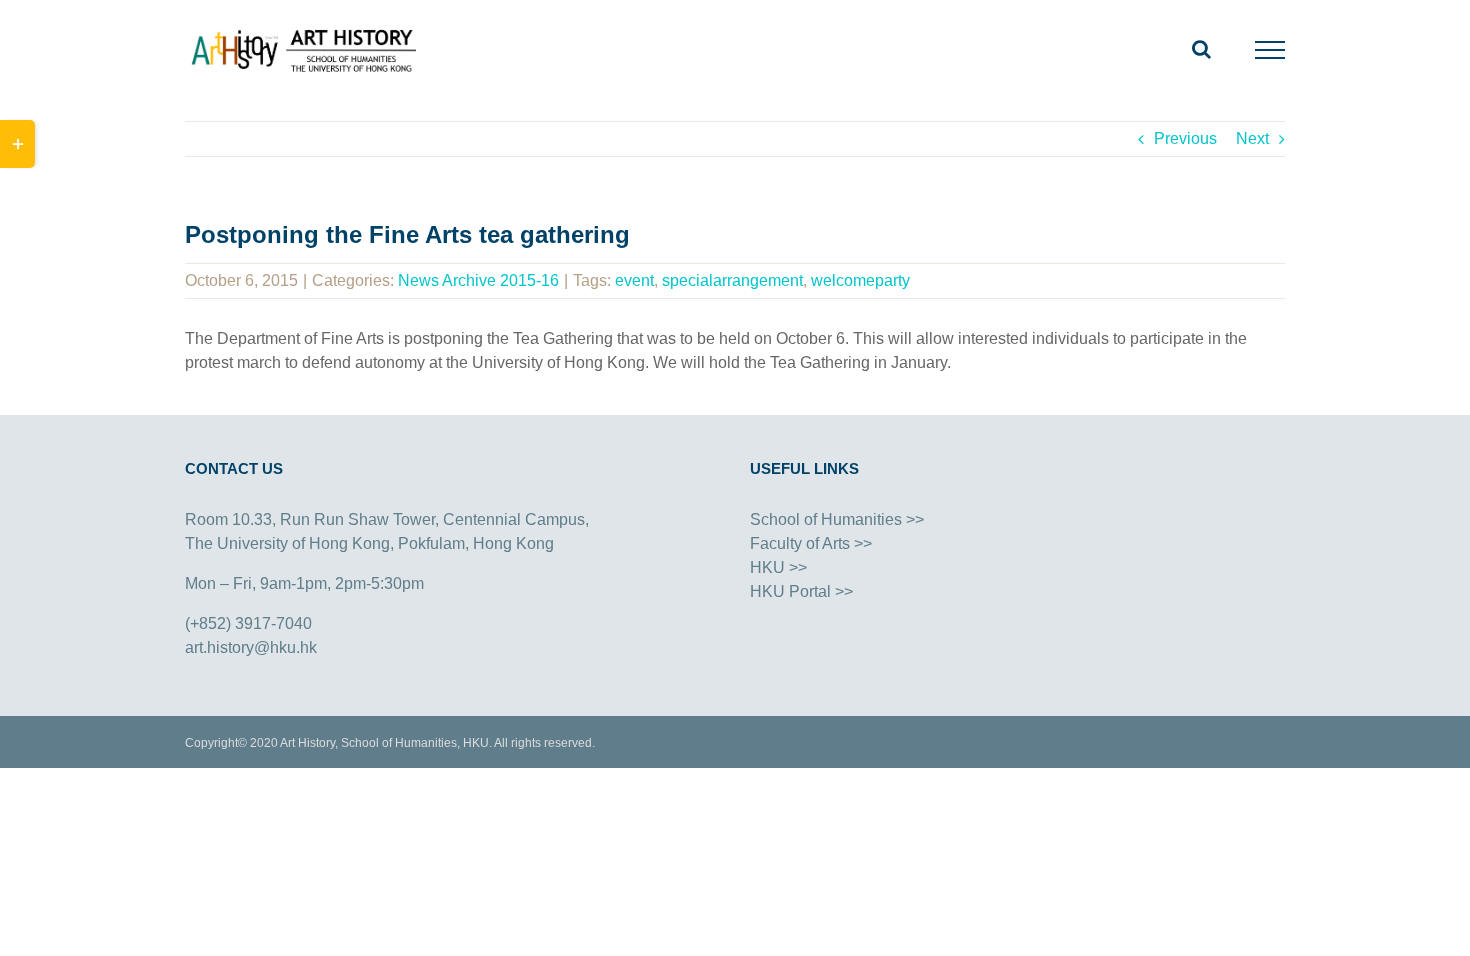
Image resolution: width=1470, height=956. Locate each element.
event (634, 280)
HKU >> (778, 567)
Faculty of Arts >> (811, 543)
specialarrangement (732, 280)
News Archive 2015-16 (478, 280)
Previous (1185, 138)
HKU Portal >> (801, 591)
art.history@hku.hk (251, 647)
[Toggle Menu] (1270, 50)
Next (1252, 138)
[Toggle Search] (1201, 49)
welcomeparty (860, 280)
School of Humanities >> (837, 519)
